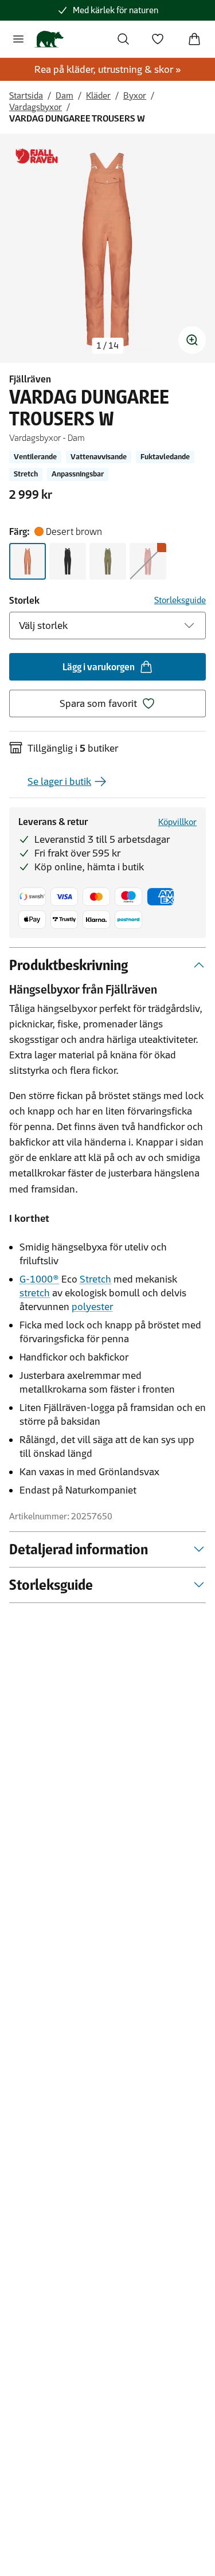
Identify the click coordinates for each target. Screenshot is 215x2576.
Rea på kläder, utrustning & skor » (108, 69)
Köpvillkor (177, 822)
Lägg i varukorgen (99, 667)
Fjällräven (30, 379)
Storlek (24, 600)
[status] (107, 346)
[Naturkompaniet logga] (49, 39)
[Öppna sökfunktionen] (123, 39)
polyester (92, 1307)
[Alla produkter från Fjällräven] (37, 156)
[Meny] (18, 39)
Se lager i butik (59, 781)
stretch (35, 1293)
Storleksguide (180, 600)
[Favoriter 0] (158, 39)
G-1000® (39, 1279)
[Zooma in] (192, 340)
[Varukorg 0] (194, 39)
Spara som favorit (98, 703)
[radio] (28, 561)
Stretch (95, 1279)
